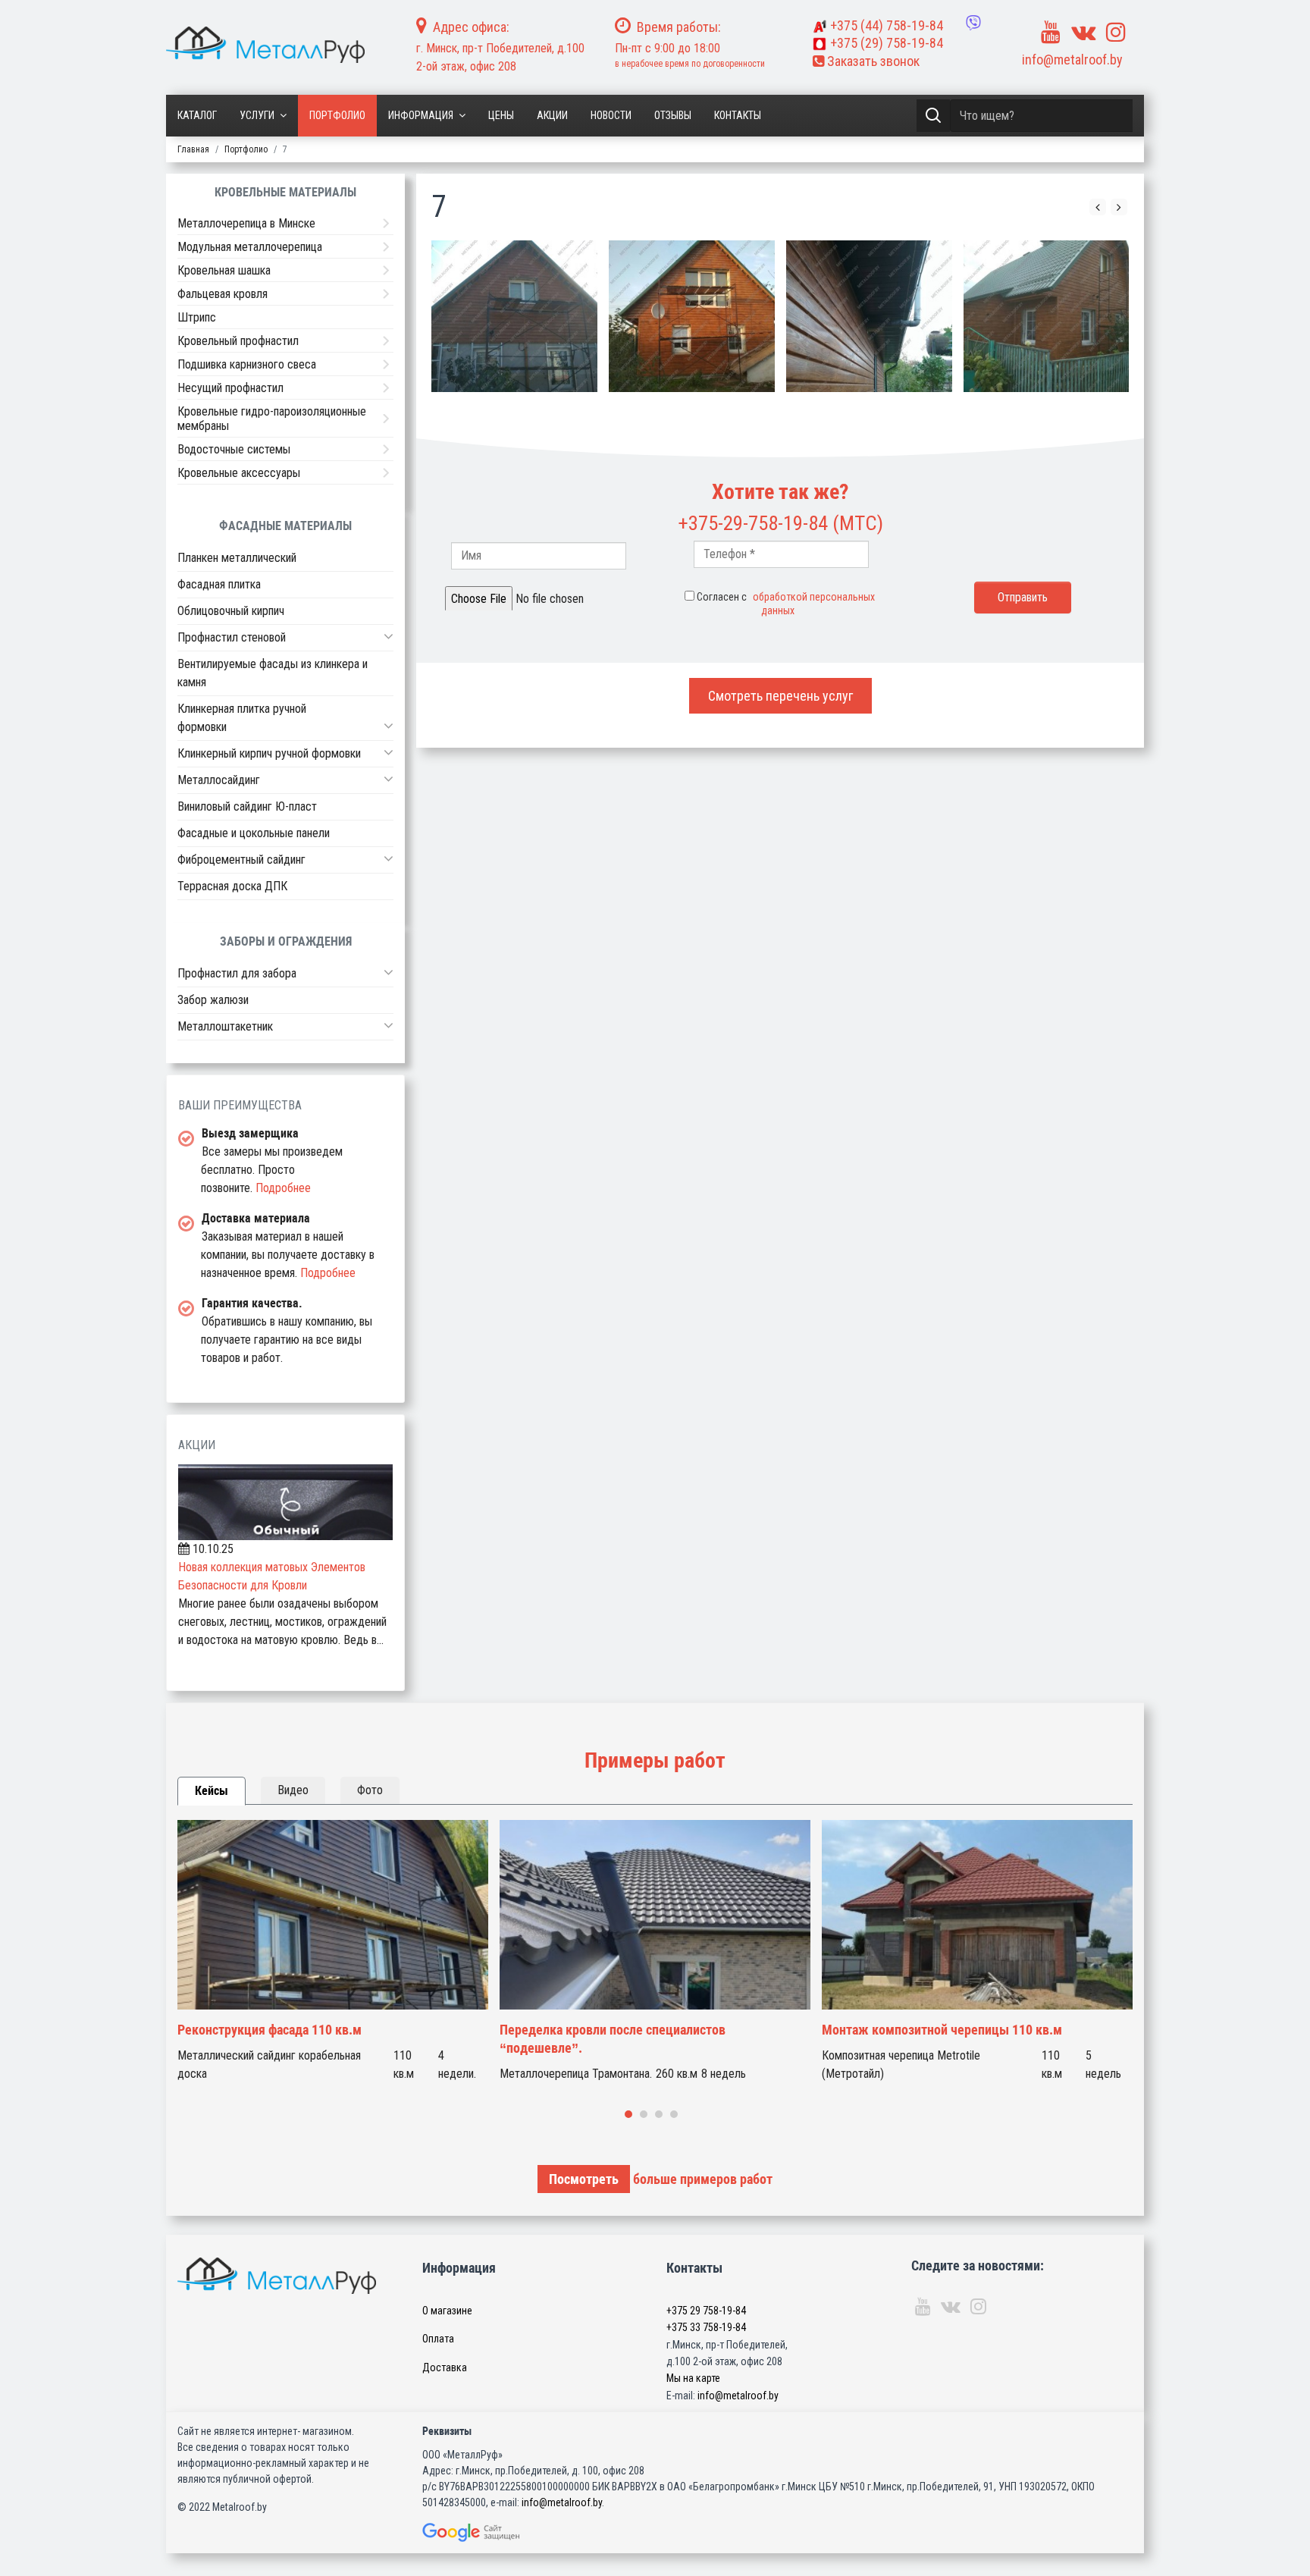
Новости (611, 115)
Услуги (257, 115)
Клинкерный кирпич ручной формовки (269, 753)
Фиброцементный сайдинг (241, 860)
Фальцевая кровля (223, 294)
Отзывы (673, 115)
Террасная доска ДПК (232, 886)
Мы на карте (693, 2378)
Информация (421, 115)
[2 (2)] (869, 316)
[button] (389, 636)
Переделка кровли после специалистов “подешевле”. (613, 2039)
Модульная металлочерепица (250, 247)
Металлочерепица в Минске (246, 223)
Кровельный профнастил (238, 341)
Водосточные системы (234, 449)
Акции (552, 115)
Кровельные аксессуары (239, 473)
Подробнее (283, 1188)
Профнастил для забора (237, 973)
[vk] (1083, 32)
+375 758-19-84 (887, 25)
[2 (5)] (692, 316)
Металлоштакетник (225, 1026)
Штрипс (197, 317)
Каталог (197, 115)
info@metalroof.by (1072, 60)
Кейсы (212, 1791)
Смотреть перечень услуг (780, 696)
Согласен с (786, 604)
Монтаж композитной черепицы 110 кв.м (942, 2030)
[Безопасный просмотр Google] (503, 2532)
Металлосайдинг (219, 780)
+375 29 (706, 2311)
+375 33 (706, 2327)
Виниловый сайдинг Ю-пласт (247, 806)
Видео (293, 1790)
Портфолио (337, 115)
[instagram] (1116, 32)
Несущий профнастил (230, 388)
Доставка (445, 2367)
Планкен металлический (237, 558)
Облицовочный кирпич (231, 611)
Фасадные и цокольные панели (254, 833)
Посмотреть (584, 2179)
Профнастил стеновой (232, 637)
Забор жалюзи (213, 1000)
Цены (501, 115)
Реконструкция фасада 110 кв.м (270, 2030)
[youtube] (1051, 32)
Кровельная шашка (224, 270)
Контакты (738, 115)
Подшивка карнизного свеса (247, 364)
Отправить (1023, 597)
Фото (370, 1790)
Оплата (438, 2339)
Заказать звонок (872, 61)
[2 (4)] (514, 316)
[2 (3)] (1047, 316)
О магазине (447, 2311)
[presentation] (1098, 207)
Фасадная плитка (219, 584)
